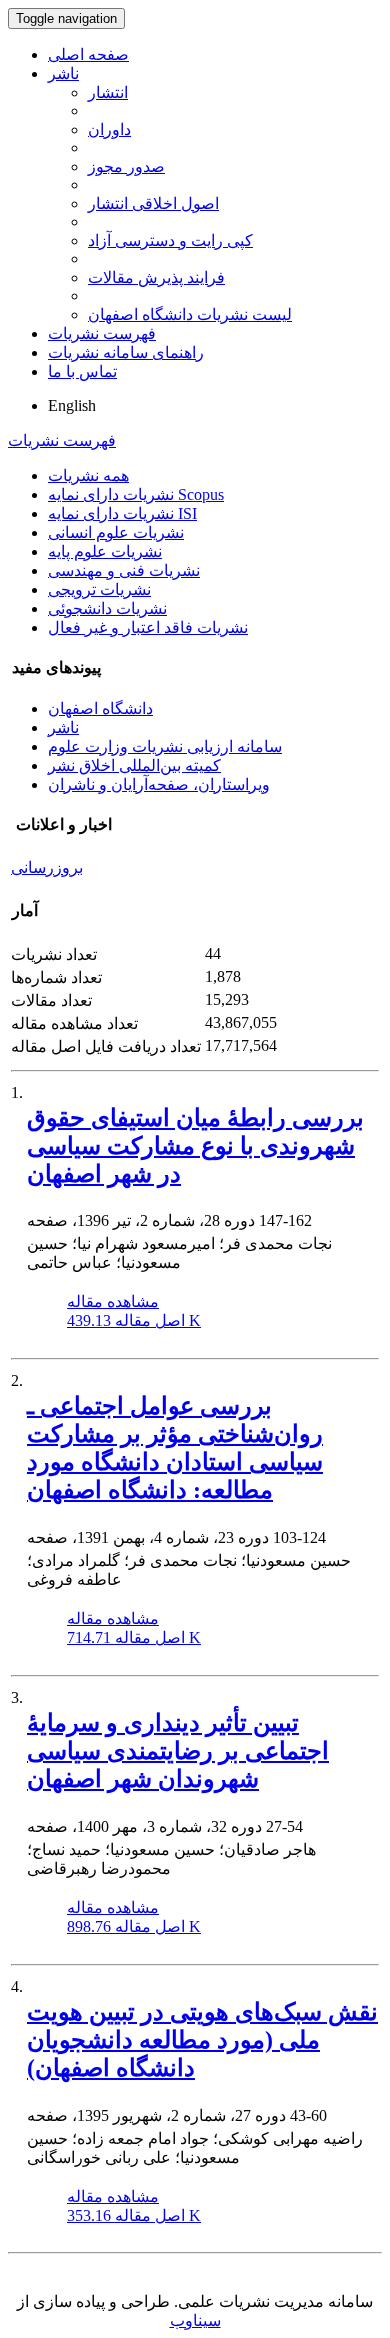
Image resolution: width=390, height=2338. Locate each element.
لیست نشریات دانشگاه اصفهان (190, 314)
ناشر (63, 73)
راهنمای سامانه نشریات (126, 352)
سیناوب (195, 2320)
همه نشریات (88, 475)
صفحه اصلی (88, 54)
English (72, 405)
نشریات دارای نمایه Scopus (136, 494)
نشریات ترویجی (99, 589)
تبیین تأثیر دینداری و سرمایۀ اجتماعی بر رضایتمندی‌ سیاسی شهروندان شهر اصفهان (178, 1751)
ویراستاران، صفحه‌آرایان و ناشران (159, 784)
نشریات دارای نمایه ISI (122, 513)
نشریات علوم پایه (105, 551)
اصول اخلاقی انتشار (153, 203)
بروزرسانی (47, 867)
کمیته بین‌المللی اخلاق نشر (134, 765)
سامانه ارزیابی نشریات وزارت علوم (165, 746)
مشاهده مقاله (113, 1301)
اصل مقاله (134, 1320)
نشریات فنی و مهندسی (124, 570)
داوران (109, 129)
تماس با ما (82, 371)
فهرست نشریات (102, 333)
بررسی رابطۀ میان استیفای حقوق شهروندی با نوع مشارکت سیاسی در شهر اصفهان (195, 1146)
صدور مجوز (126, 166)
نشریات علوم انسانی (116, 532)
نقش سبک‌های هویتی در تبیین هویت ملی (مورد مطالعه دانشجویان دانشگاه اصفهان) (202, 2040)
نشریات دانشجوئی (107, 608)
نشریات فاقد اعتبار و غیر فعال (148, 627)
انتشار (108, 92)
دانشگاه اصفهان (100, 708)
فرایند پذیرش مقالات (156, 277)
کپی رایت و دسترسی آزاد (170, 240)
